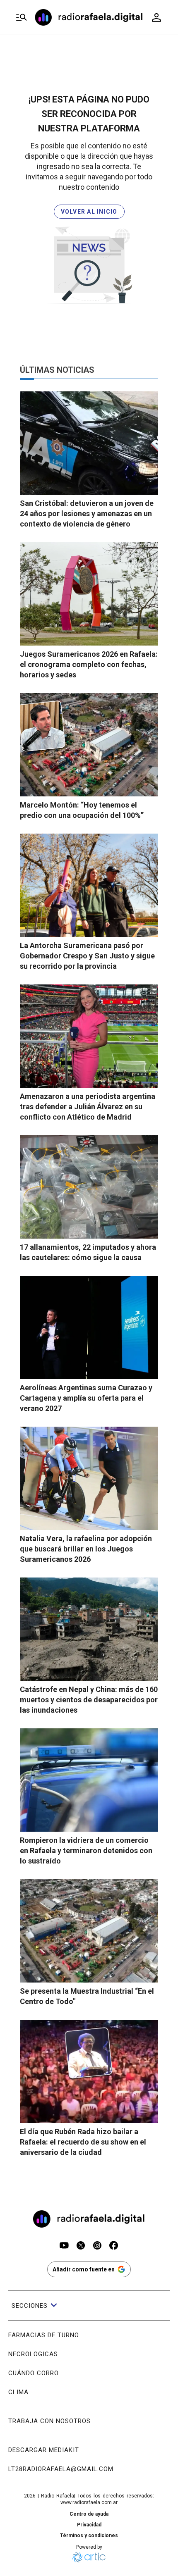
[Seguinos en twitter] (81, 2246)
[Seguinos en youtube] (64, 2246)
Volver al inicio (89, 212)
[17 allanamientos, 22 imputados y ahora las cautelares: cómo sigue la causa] (89, 1187)
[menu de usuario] (156, 17)
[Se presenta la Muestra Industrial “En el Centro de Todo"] (89, 1931)
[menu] (22, 18)
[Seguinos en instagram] (97, 2246)
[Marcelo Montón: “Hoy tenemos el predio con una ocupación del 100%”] (89, 745)
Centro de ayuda (89, 2514)
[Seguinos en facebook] (114, 2246)
